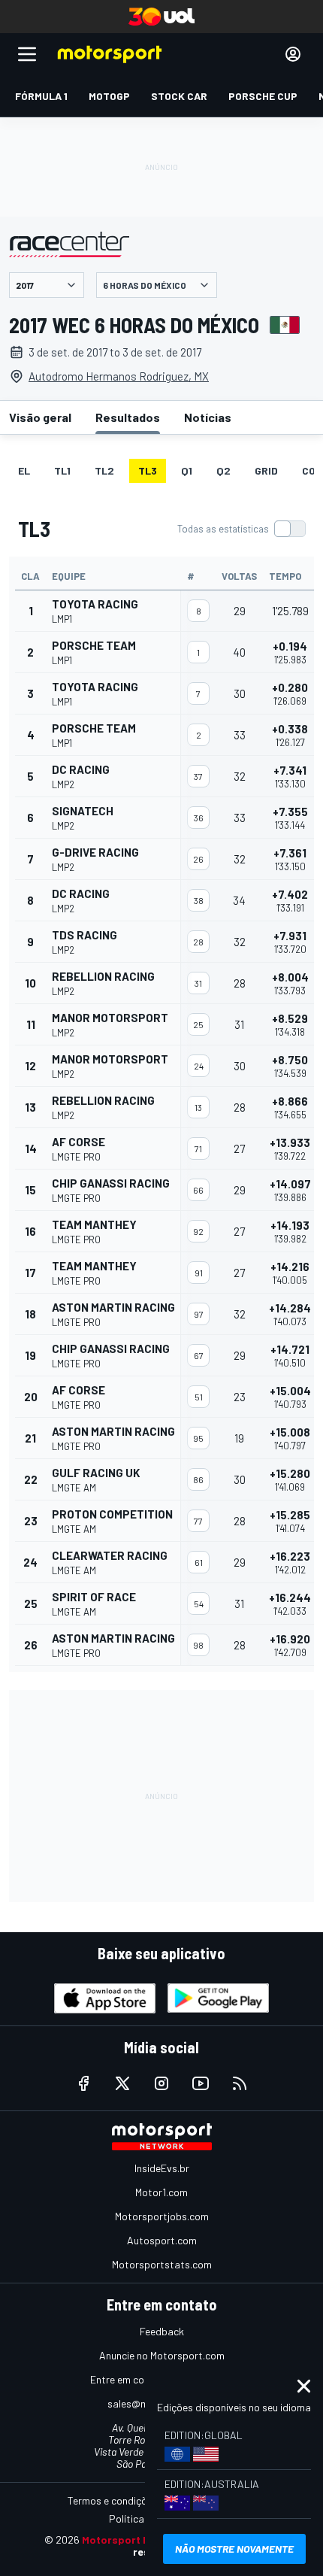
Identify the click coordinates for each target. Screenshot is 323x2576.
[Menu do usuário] (293, 54)
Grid (266, 470)
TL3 (148, 470)
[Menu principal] (27, 54)
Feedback (162, 2331)
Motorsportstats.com (162, 2264)
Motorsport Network (134, 2540)
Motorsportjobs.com (162, 2216)
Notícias (208, 417)
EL (24, 470)
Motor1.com (161, 2192)
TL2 (104, 470)
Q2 (223, 470)
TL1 (62, 470)
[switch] (241, 529)
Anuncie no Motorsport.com (162, 2355)
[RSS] (240, 2083)
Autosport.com (162, 2240)
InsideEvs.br (162, 2168)
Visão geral (40, 417)
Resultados (128, 417)
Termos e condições (113, 2500)
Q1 (187, 470)
